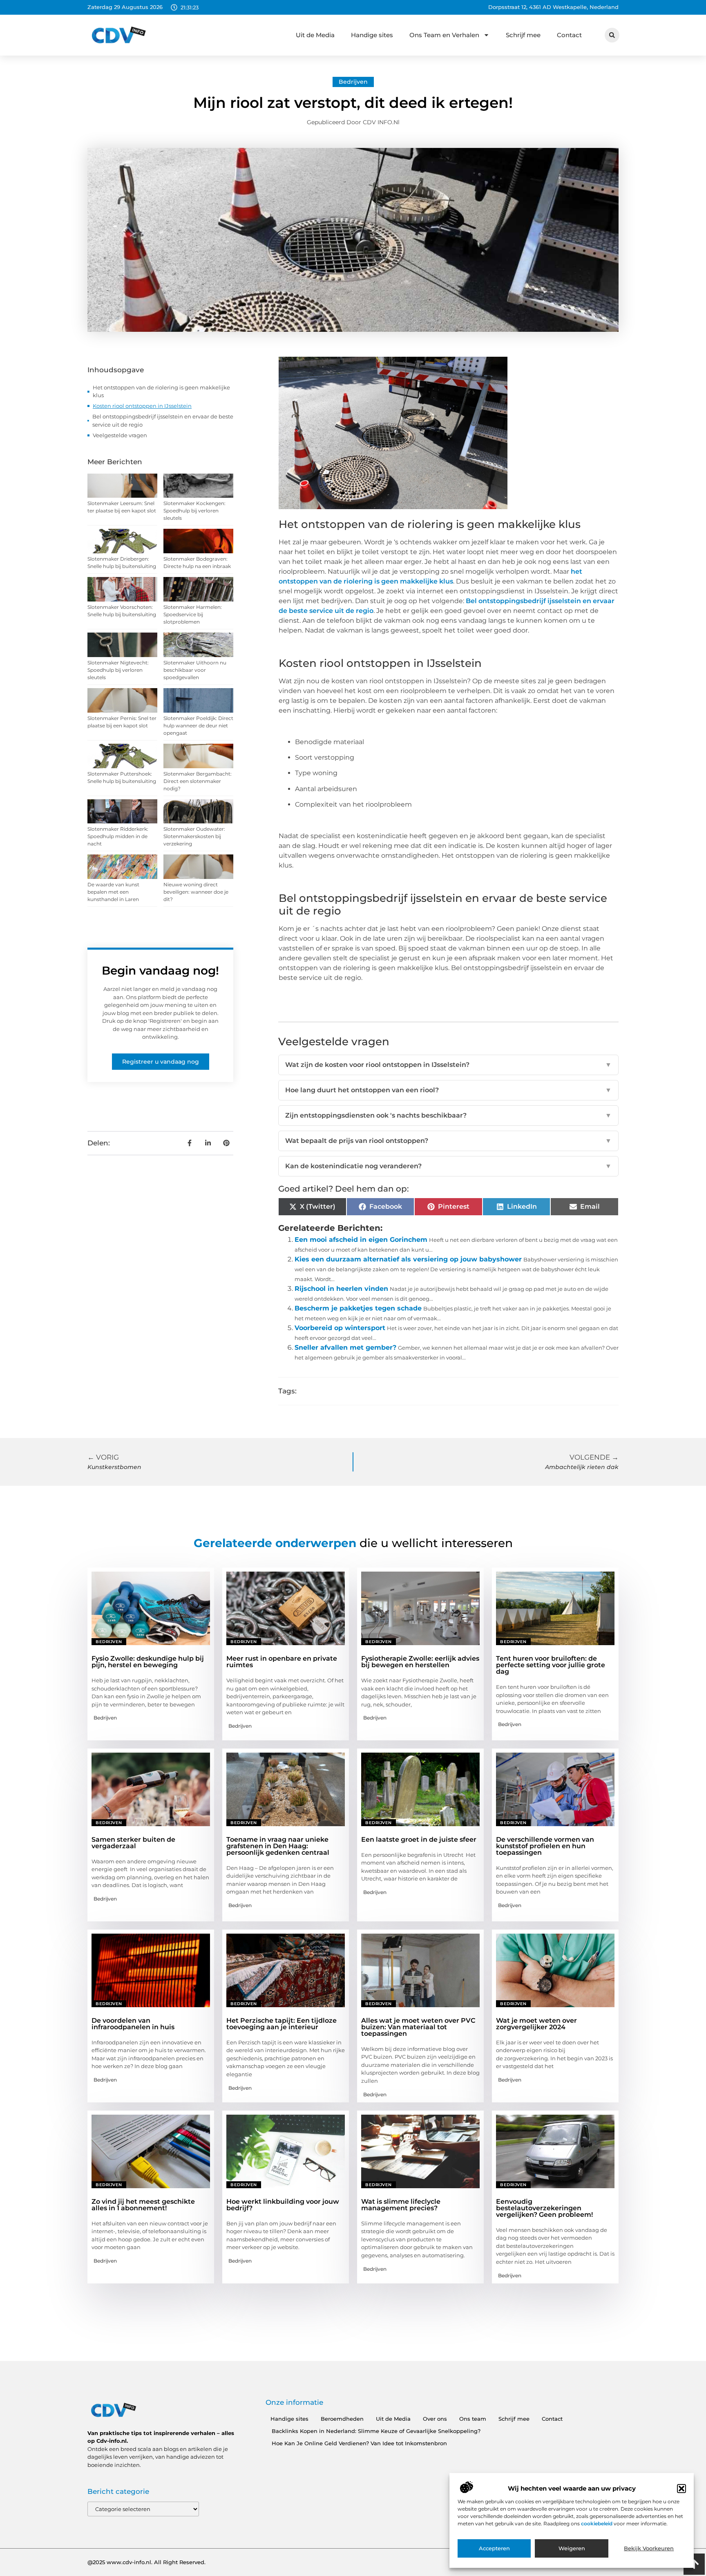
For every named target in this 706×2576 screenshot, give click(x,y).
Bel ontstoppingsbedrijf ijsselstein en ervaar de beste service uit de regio (163, 420)
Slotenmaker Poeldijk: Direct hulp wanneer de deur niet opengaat (198, 726)
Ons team (473, 2419)
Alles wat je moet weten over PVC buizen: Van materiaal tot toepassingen (418, 2027)
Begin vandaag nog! (160, 970)
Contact (569, 35)
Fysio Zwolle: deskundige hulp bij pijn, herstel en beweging (148, 1662)
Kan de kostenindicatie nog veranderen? (448, 1166)
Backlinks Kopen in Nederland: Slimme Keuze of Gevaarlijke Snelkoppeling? (376, 2431)
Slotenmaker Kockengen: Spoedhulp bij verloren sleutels (194, 511)
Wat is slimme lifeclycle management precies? (401, 2205)
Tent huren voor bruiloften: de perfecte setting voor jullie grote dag (551, 1665)
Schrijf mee (523, 35)
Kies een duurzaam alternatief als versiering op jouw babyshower (408, 1259)
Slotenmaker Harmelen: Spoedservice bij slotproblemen (193, 614)
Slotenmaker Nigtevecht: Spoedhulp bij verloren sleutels (118, 670)
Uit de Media (315, 35)
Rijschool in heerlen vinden (341, 1289)
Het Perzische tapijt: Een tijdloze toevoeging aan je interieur (282, 2024)
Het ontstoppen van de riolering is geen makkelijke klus (161, 391)
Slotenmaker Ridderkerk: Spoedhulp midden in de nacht (118, 836)
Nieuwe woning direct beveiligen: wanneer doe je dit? (196, 892)
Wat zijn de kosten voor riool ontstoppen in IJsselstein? (448, 1065)
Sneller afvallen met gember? (345, 1347)
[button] (681, 2489)
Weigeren (572, 2549)
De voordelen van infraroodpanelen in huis (133, 2024)
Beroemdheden (342, 2419)
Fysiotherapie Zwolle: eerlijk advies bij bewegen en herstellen (420, 1662)
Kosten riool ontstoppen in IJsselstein (142, 406)
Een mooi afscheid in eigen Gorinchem (361, 1240)
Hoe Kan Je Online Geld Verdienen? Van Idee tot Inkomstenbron (359, 2443)
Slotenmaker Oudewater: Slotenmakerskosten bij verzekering (194, 836)
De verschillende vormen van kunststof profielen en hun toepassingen (545, 1846)
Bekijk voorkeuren (649, 2549)
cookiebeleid (597, 2523)
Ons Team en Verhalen (444, 35)
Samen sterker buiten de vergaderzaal (133, 1843)
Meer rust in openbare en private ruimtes (282, 1662)
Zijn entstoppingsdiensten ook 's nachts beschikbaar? (448, 1115)
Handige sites (372, 35)
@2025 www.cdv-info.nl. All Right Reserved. (146, 2562)
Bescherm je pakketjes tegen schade (358, 1308)
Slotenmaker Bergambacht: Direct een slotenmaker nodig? (198, 781)
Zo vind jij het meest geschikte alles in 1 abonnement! (143, 2205)
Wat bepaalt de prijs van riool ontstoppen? (448, 1141)
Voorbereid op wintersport (340, 1328)
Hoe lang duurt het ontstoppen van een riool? (448, 1090)
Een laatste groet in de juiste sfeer (419, 1839)
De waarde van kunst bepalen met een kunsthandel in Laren (113, 892)
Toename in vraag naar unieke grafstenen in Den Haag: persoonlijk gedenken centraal (278, 1846)
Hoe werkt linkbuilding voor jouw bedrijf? (283, 2205)
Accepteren (494, 2549)
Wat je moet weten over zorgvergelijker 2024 (536, 2024)
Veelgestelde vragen (120, 435)
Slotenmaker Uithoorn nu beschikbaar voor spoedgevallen (195, 670)
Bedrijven (353, 82)
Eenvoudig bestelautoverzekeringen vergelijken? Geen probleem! (544, 2208)
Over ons (435, 2419)
